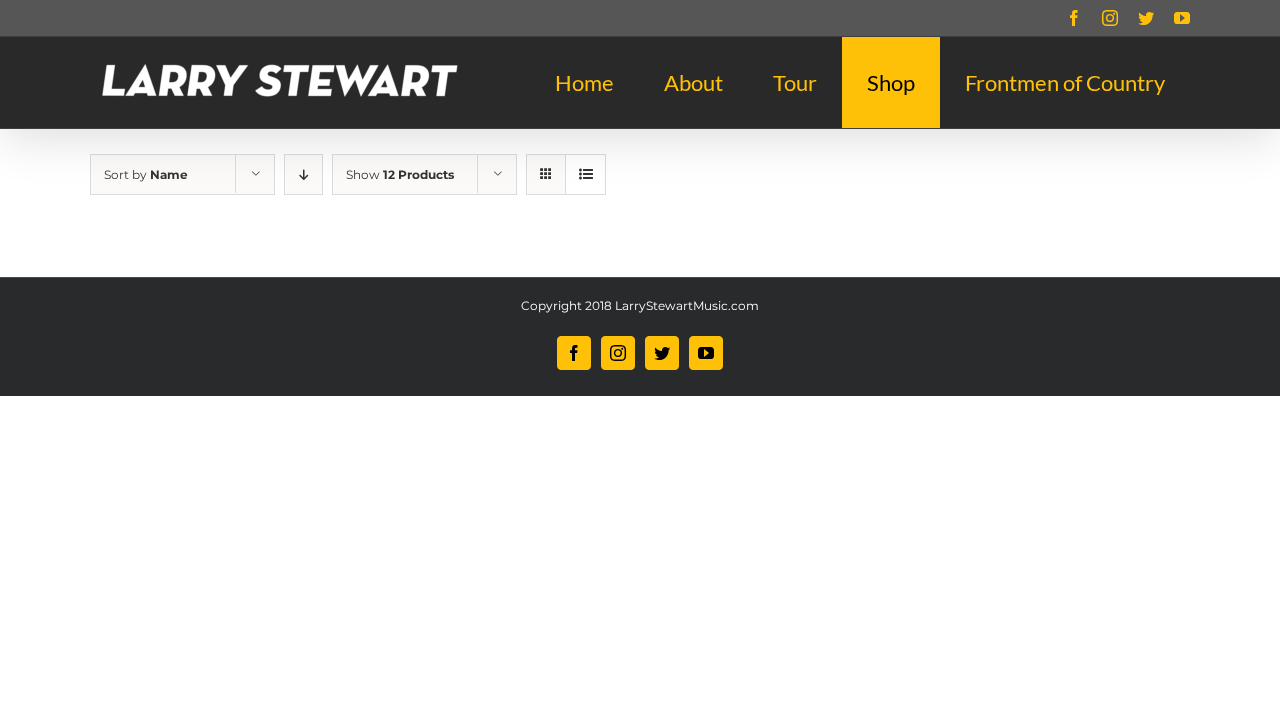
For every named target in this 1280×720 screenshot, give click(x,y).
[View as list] (585, 174)
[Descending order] (303, 174)
